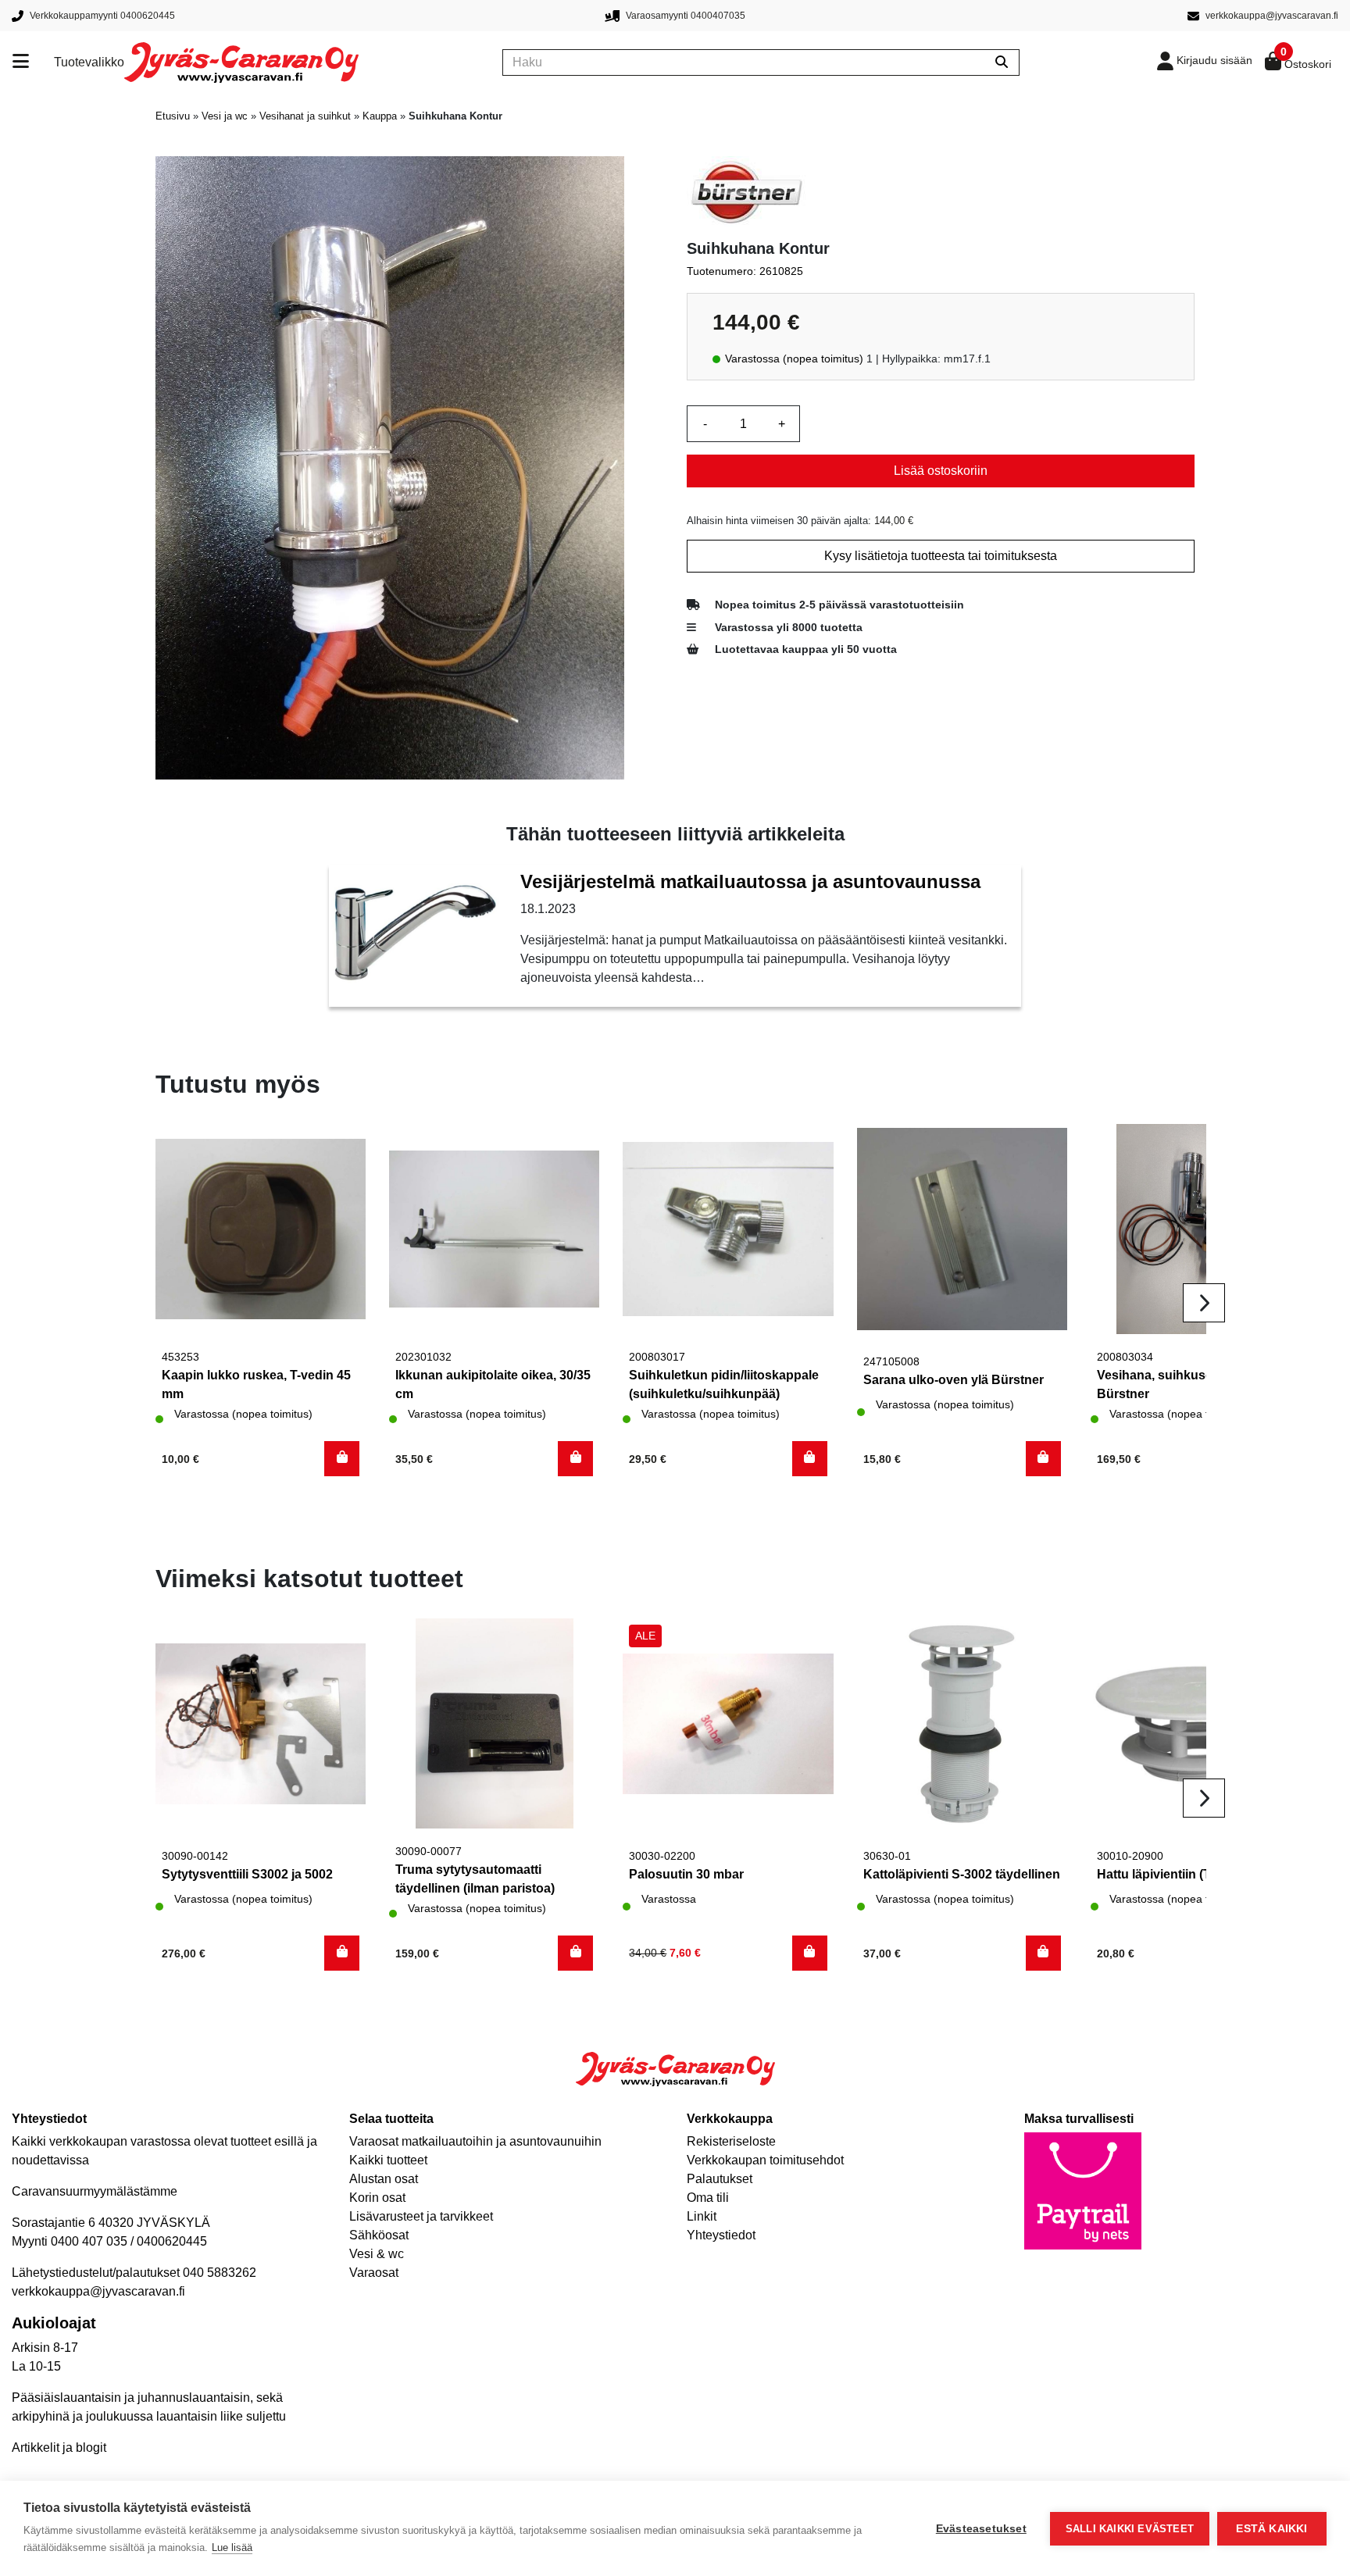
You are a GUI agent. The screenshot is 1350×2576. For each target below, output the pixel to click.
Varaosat (374, 2273)
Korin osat (377, 2198)
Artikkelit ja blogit (59, 2448)
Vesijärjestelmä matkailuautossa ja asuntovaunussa (750, 881)
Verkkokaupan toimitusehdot (765, 2160)
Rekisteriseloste (731, 2141)
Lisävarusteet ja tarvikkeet (421, 2216)
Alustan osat (384, 2179)
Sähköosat (379, 2235)
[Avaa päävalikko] (33, 62)
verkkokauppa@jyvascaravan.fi (98, 2291)
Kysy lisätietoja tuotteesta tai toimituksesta (941, 556)
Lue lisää (232, 2547)
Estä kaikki (1271, 2529)
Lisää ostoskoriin (941, 471)
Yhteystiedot (721, 2235)
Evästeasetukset (981, 2529)
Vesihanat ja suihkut (305, 116)
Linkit (702, 2216)
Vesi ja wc (225, 116)
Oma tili (708, 2198)
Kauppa (380, 116)
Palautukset (720, 2179)
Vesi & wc (377, 2254)
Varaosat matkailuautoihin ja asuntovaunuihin (475, 2141)
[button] (342, 1459)
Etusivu (173, 116)
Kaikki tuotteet (388, 2160)
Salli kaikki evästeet (1130, 2529)
